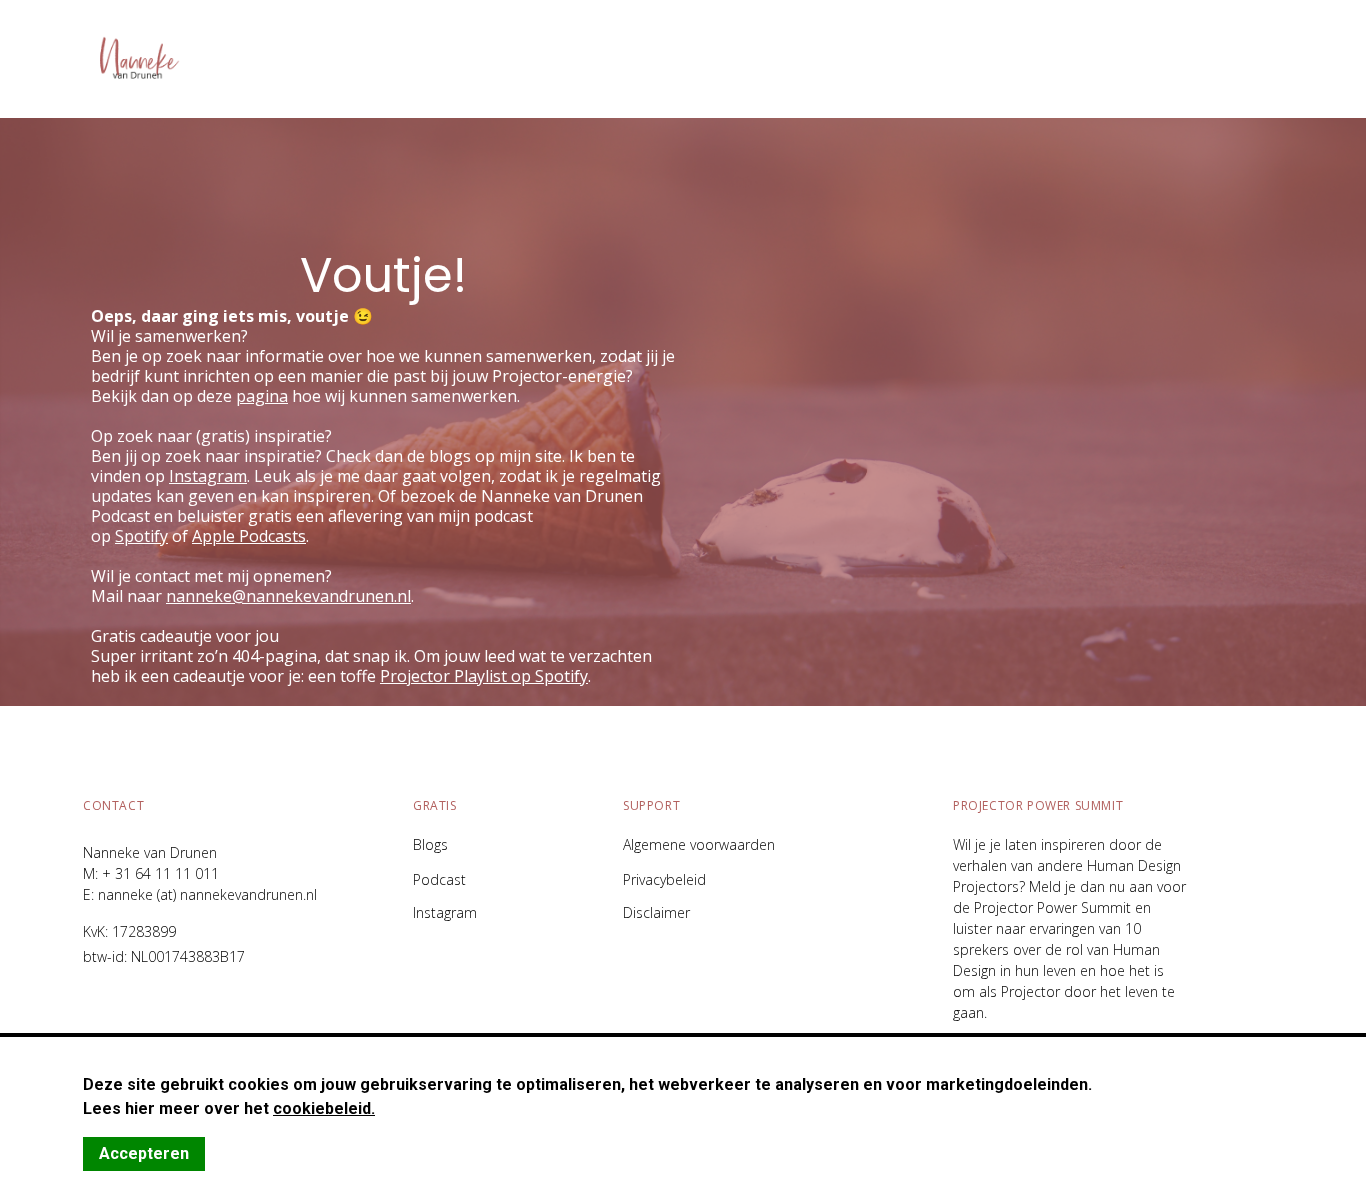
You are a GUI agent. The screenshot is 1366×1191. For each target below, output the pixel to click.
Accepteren (144, 1153)
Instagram (445, 913)
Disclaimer (656, 913)
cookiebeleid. (324, 1108)
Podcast (439, 880)
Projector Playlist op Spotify (484, 676)
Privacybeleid (664, 880)
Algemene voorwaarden (699, 844)
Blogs (430, 844)
